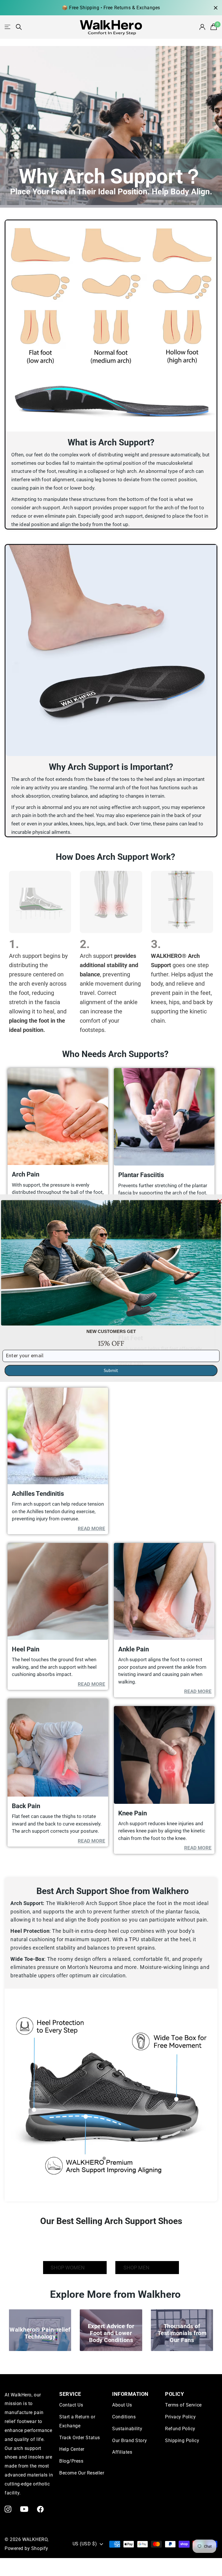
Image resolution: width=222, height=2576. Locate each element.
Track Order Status (80, 2438)
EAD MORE (199, 1691)
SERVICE (70, 2394)
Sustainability (127, 2429)
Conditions (124, 2417)
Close (216, 8)
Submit (111, 1370)
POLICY (174, 2394)
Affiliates (122, 2452)
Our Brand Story (129, 2441)
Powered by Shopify (26, 2548)
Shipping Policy (182, 2441)
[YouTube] (24, 2509)
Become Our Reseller (82, 2473)
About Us (122, 2405)
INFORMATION (130, 2394)
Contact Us (71, 2405)
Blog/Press (71, 2461)
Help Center (72, 2449)
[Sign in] (203, 27)
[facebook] (40, 2509)
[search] (19, 27)
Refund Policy (180, 2429)
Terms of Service (183, 2405)
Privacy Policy (181, 2417)
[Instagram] (8, 2509)
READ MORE (91, 1528)
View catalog (8, 27)
